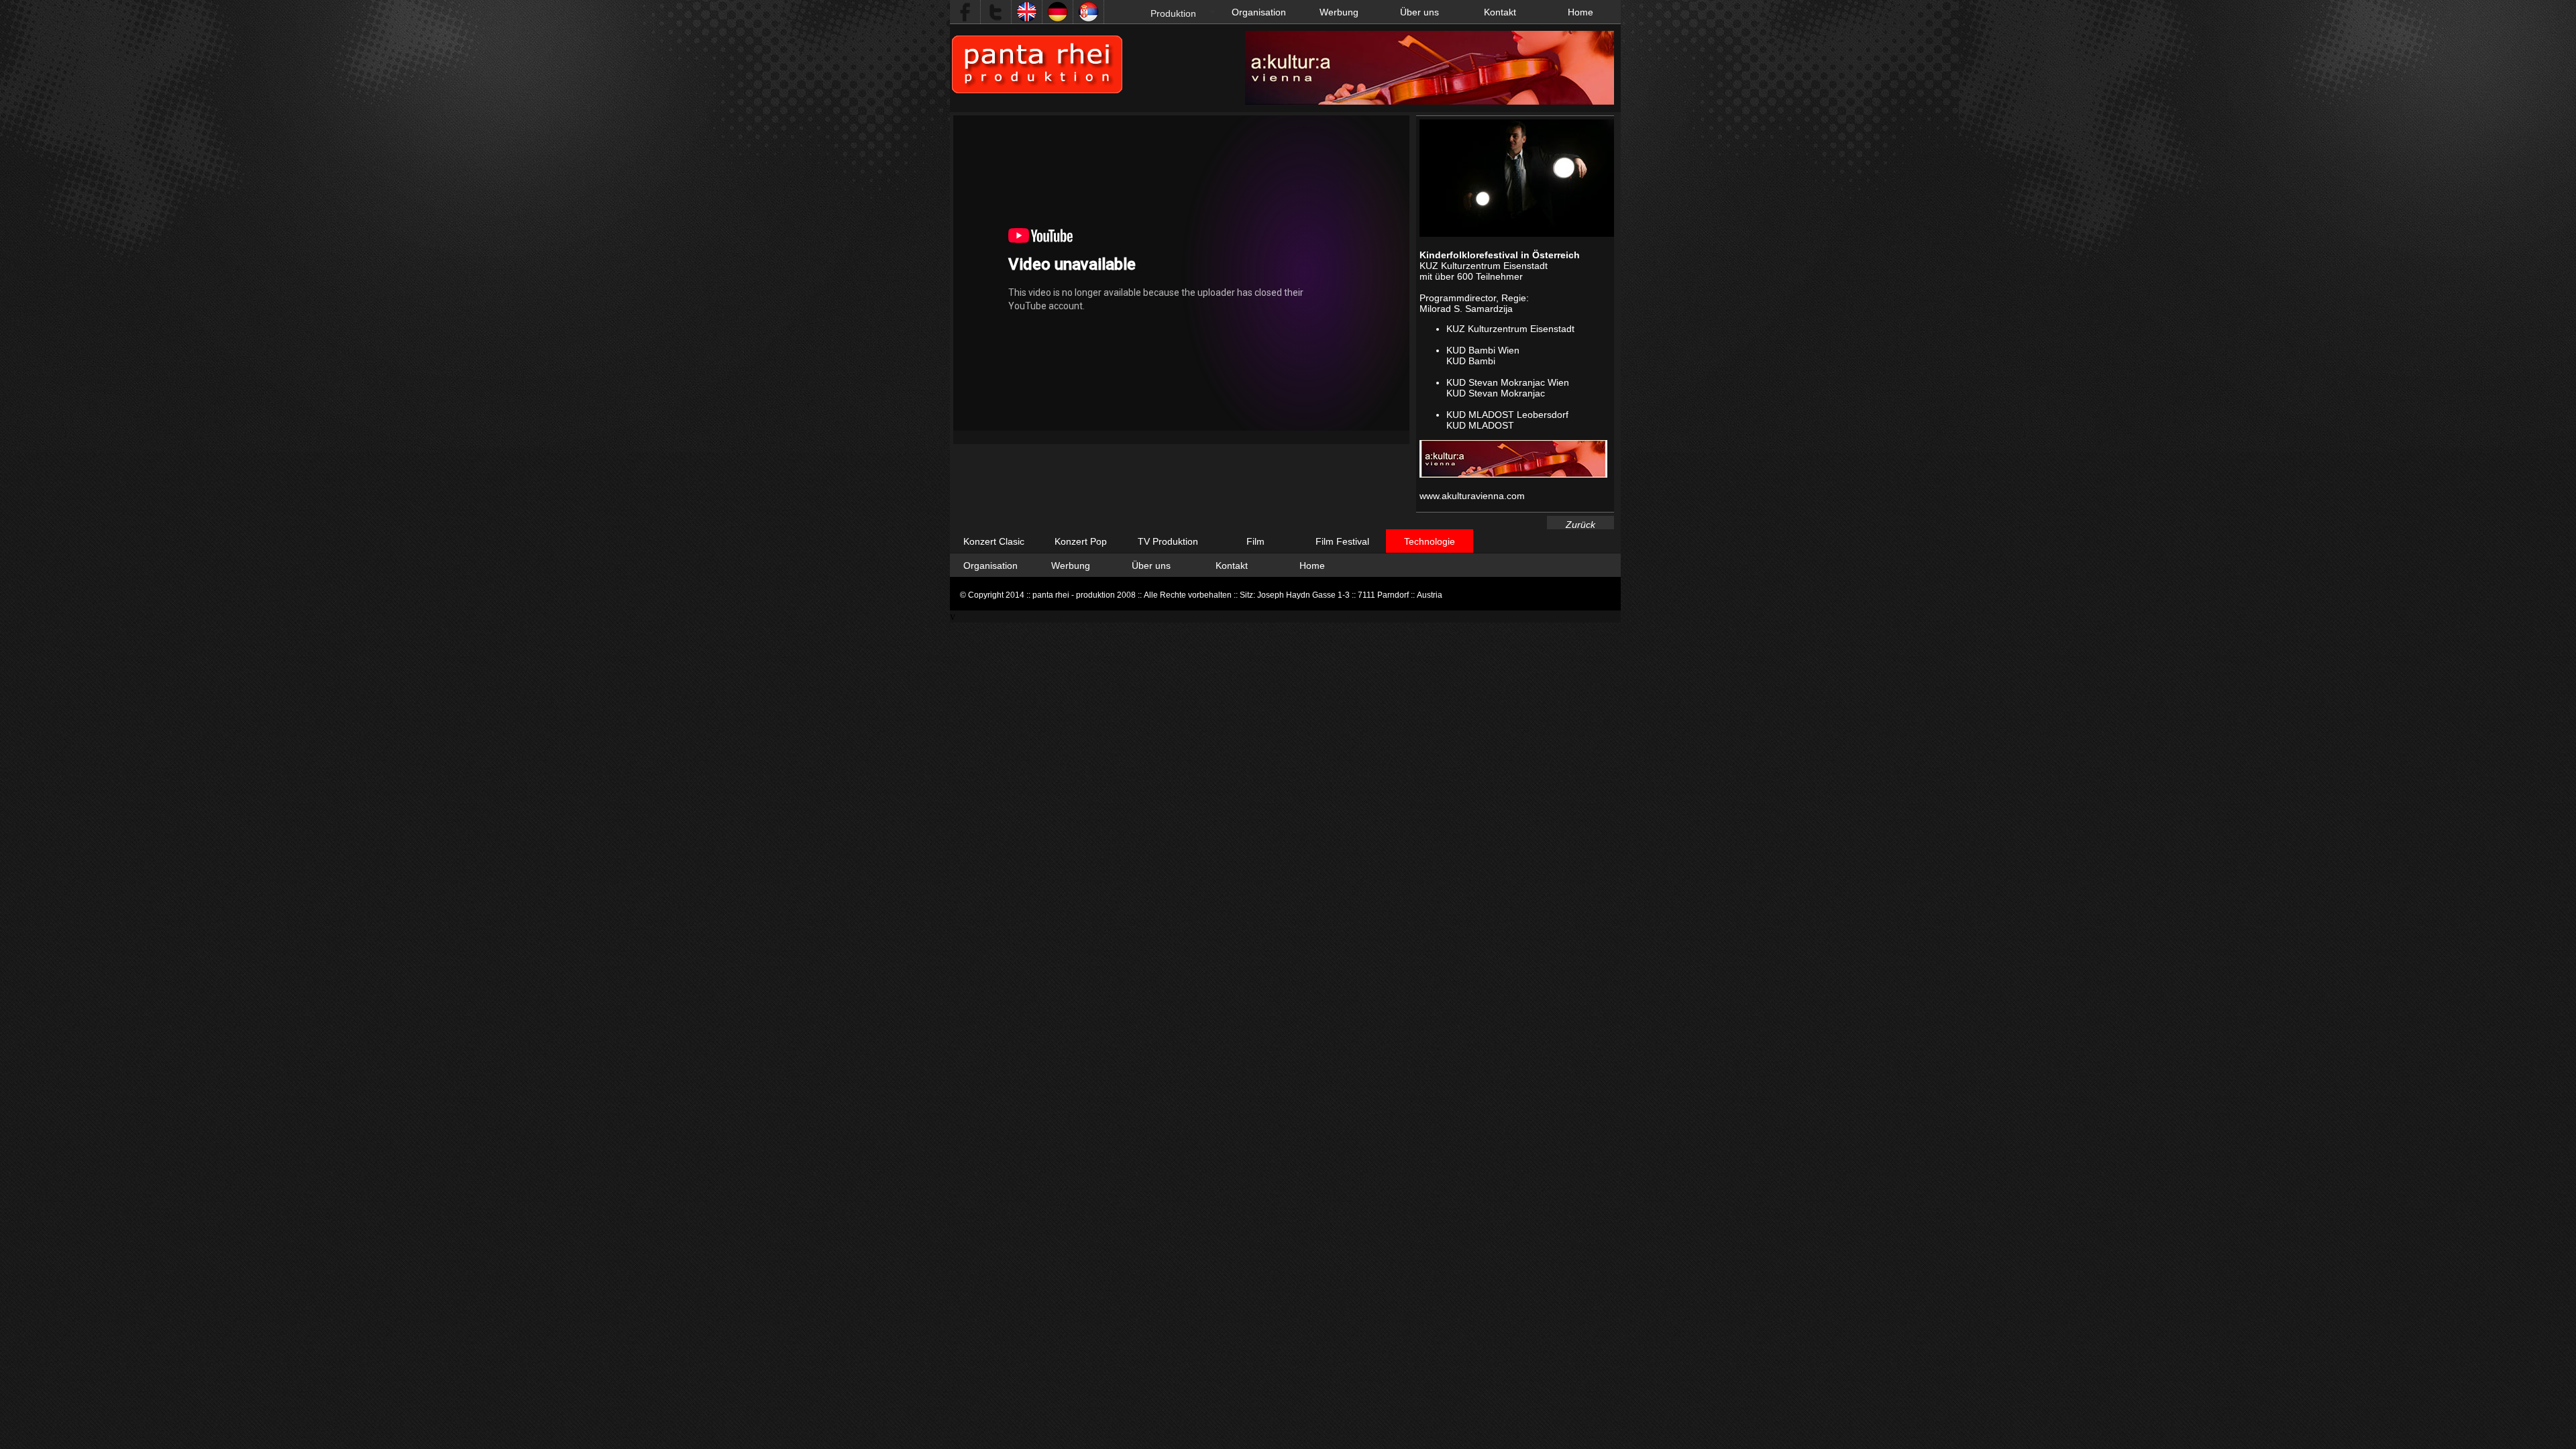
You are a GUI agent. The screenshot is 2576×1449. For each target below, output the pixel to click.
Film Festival (1342, 541)
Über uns (1419, 12)
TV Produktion (1168, 541)
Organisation (1259, 12)
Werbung (1339, 12)
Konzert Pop (1081, 541)
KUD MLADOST (1480, 425)
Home (1580, 12)
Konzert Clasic (994, 541)
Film (1255, 541)
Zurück (1580, 525)
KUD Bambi (1471, 361)
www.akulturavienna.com (1472, 496)
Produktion (1173, 13)
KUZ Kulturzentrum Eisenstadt (1510, 329)
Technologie (1430, 541)
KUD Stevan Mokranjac (1496, 393)
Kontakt (1500, 12)
